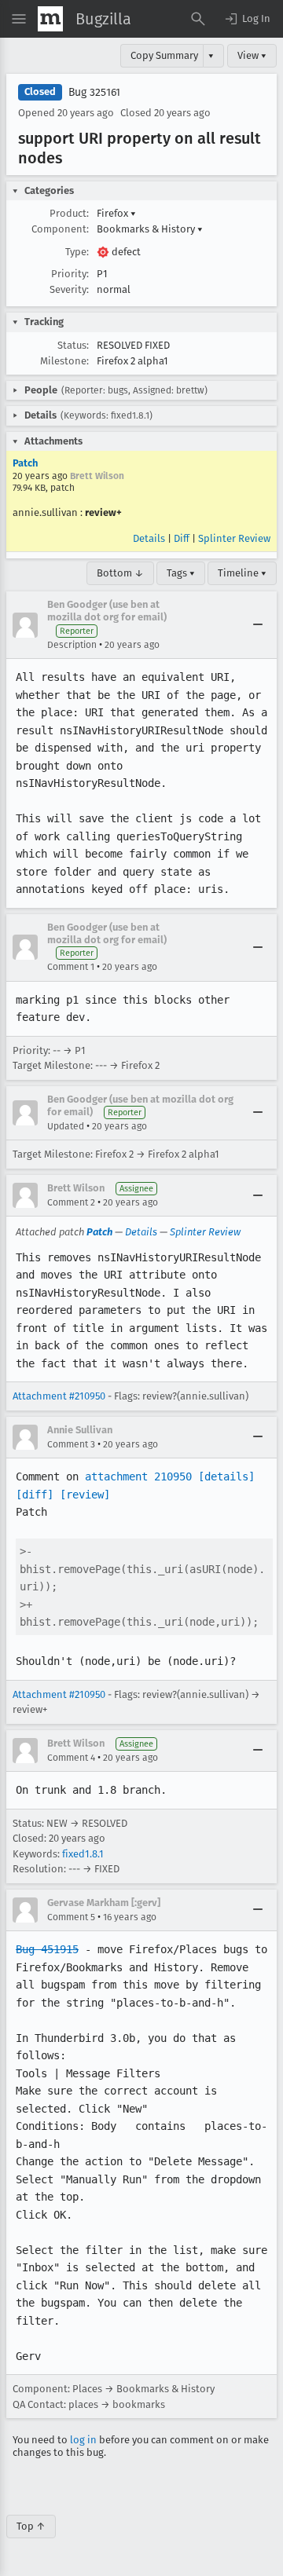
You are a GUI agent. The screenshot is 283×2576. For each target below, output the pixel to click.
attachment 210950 (138, 1476)
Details (149, 538)
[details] (226, 1476)
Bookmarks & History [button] (150, 229)
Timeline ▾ (242, 573)
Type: (77, 252)
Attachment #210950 (59, 1396)
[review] (85, 1495)
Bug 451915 (47, 1949)
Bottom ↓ (120, 573)
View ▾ (252, 55)
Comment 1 (71, 967)
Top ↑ (31, 2526)
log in (83, 2440)
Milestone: (64, 361)
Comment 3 (71, 1444)
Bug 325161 (94, 92)
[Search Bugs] (198, 19)
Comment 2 (71, 1202)
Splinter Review (234, 538)
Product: (69, 213)
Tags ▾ (181, 573)
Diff (182, 538)
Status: (73, 345)
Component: (60, 229)
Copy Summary (164, 55)
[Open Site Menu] (19, 19)
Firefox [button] (116, 213)
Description (72, 645)
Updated (66, 1126)
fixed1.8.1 (83, 1854)
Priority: (70, 274)
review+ (103, 512)
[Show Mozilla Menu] (50, 19)
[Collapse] (258, 625)
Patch (25, 463)
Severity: (69, 289)
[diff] (35, 1495)
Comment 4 (71, 1758)
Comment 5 (71, 1917)
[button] (247, 19)
